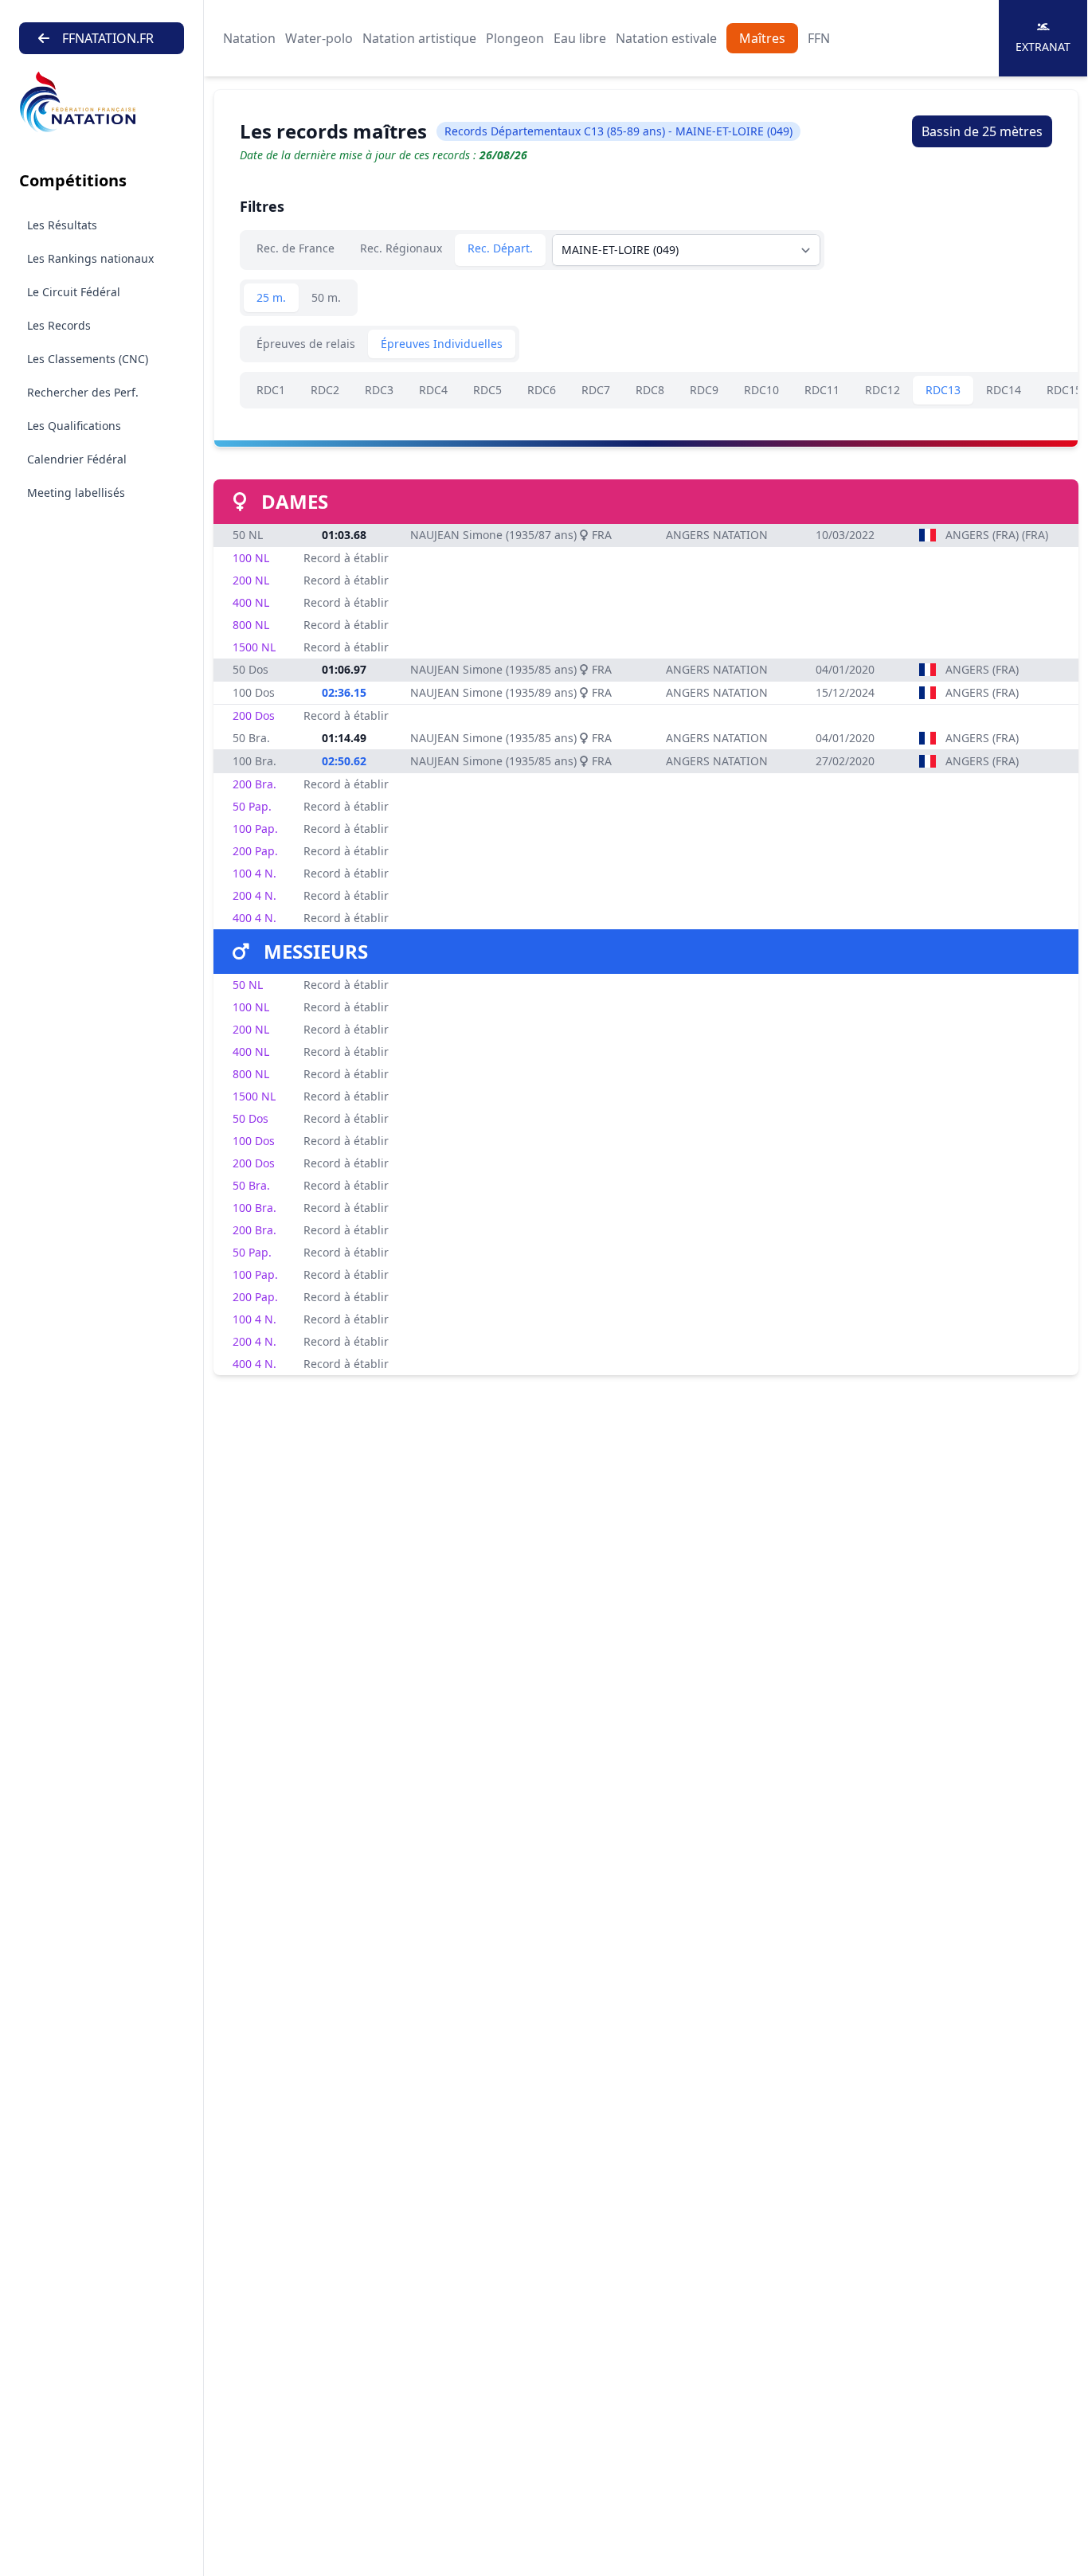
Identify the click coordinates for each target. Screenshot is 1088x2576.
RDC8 (650, 390)
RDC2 (325, 390)
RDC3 (379, 390)
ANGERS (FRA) (982, 669)
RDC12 (883, 390)
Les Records (59, 325)
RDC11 (822, 390)
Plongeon (515, 38)
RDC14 (1004, 390)
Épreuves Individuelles (442, 344)
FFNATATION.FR (108, 38)
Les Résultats (62, 225)
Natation (249, 38)
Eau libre (580, 38)
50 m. (326, 297)
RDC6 (542, 390)
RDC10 (761, 390)
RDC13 (943, 390)
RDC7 (596, 390)
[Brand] (102, 102)
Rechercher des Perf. (83, 392)
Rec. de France (295, 248)
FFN (819, 38)
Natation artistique (419, 38)
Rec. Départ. (500, 248)
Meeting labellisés (76, 493)
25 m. (271, 297)
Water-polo (319, 38)
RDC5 (487, 390)
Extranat (1043, 47)
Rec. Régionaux (401, 248)
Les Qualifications (74, 426)
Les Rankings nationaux (90, 258)
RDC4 (433, 390)
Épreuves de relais (306, 344)
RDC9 (704, 390)
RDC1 (271, 390)
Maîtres (762, 38)
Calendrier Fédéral (77, 459)
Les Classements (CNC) (88, 359)
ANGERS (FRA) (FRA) (997, 535)
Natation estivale (666, 38)
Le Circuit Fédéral (74, 292)
